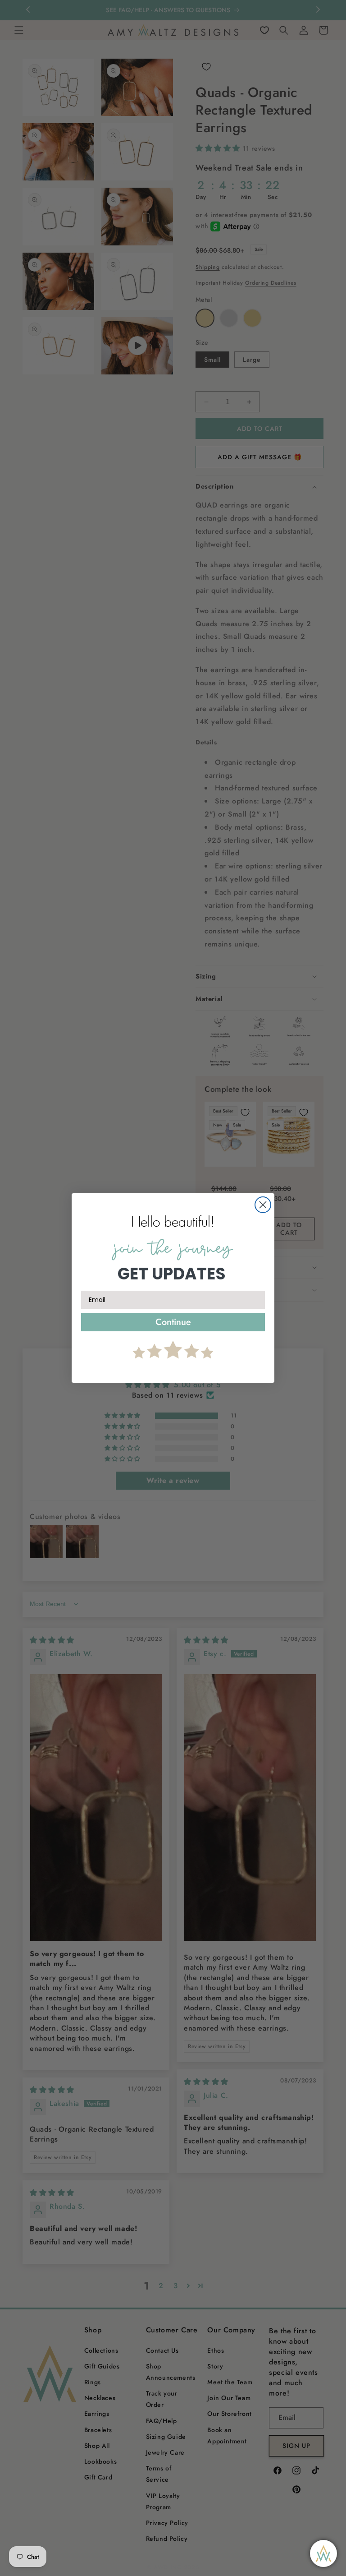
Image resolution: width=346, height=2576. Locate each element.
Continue (173, 1322)
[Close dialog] (263, 1205)
